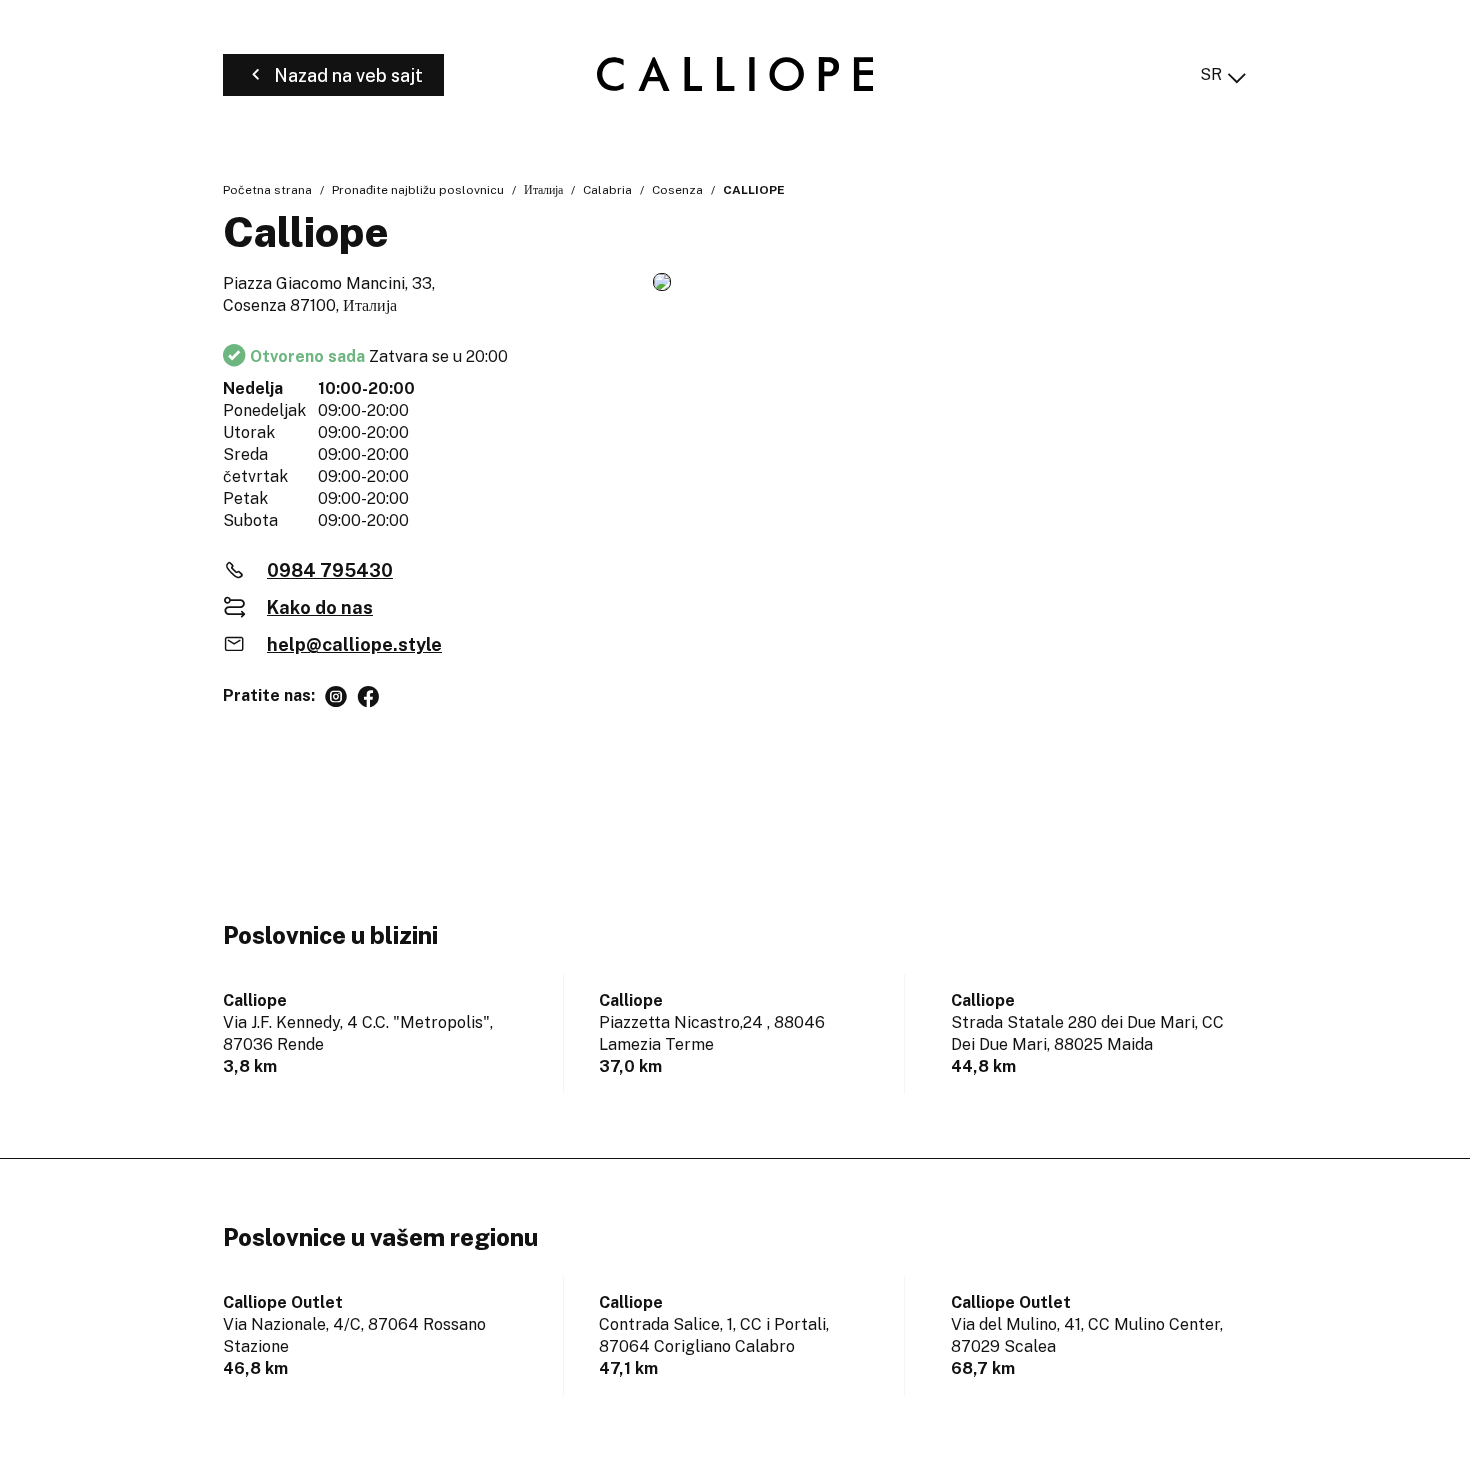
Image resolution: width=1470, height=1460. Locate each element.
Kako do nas (320, 607)
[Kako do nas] (950, 283)
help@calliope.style (354, 644)
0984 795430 (330, 570)
